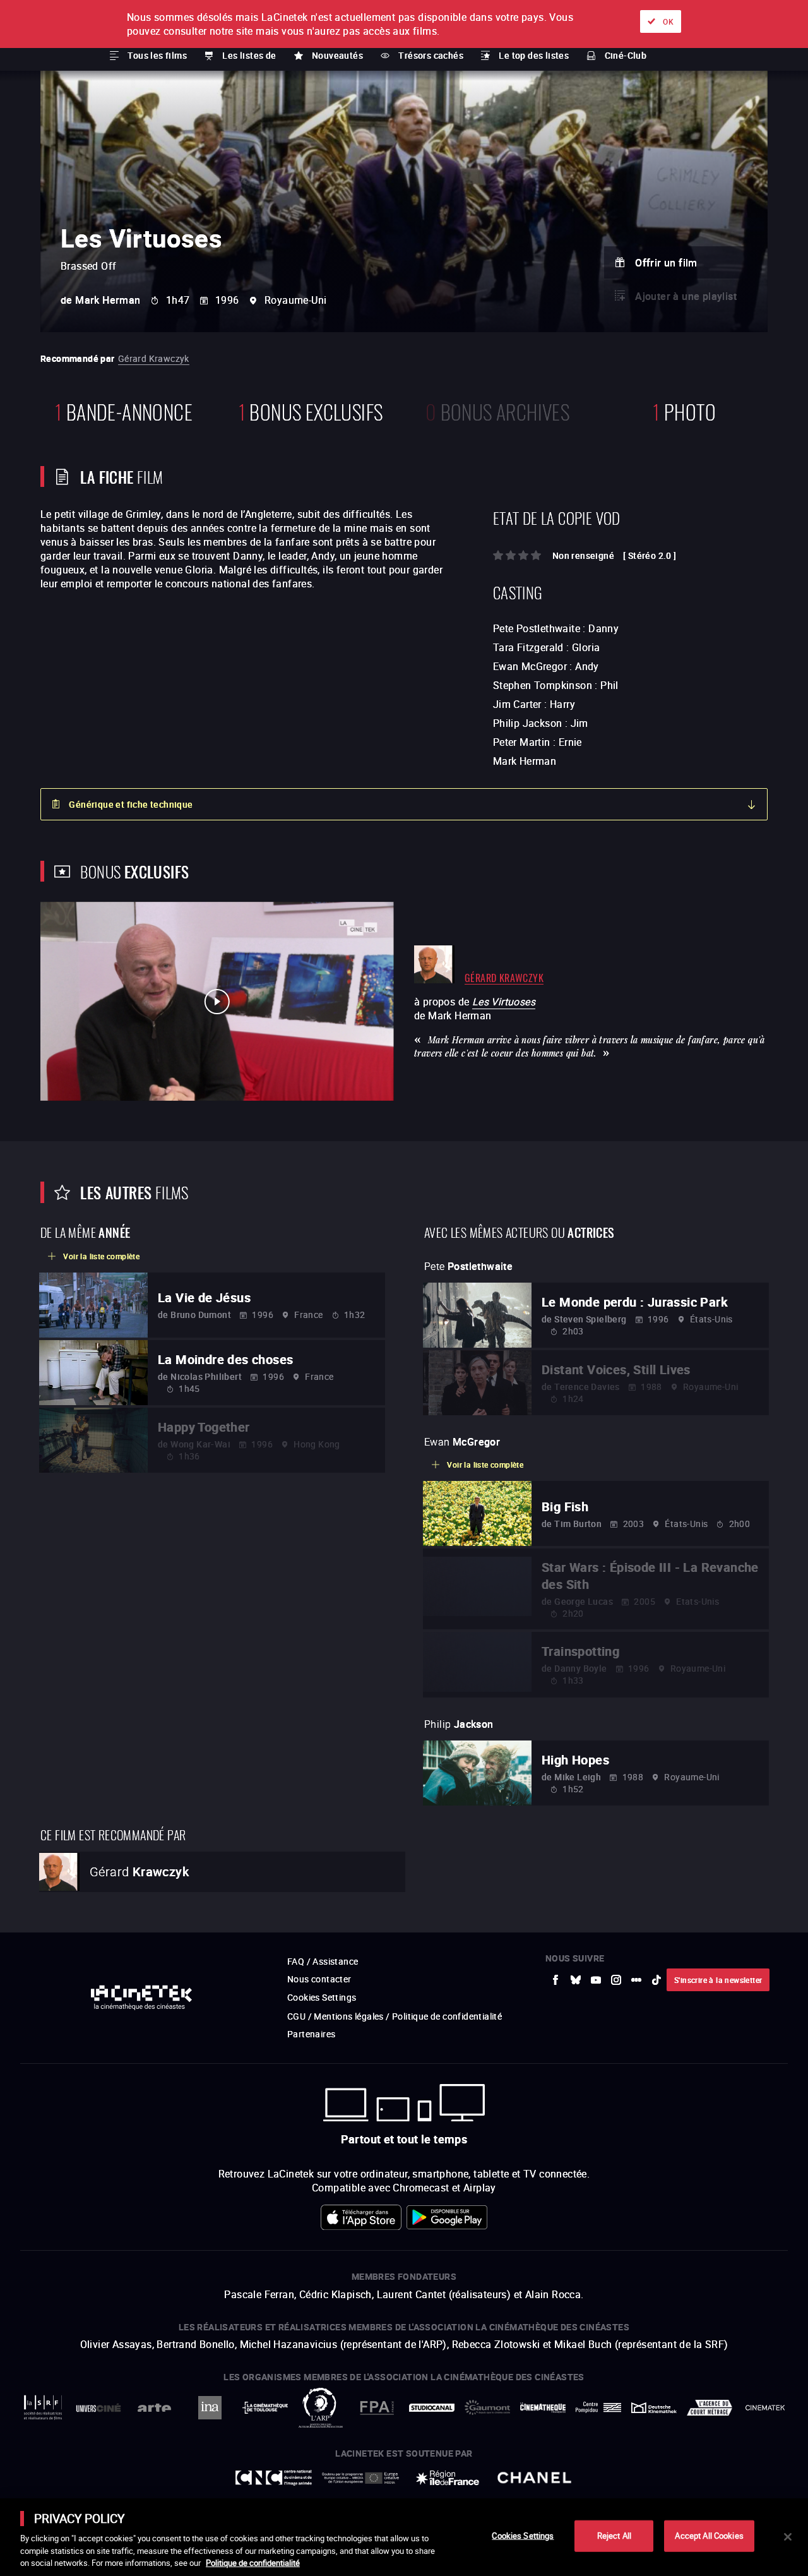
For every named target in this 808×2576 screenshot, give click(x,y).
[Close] (788, 2537)
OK (668, 21)
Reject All (614, 2536)
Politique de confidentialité (253, 2563)
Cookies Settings (523, 2536)
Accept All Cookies (709, 2536)
